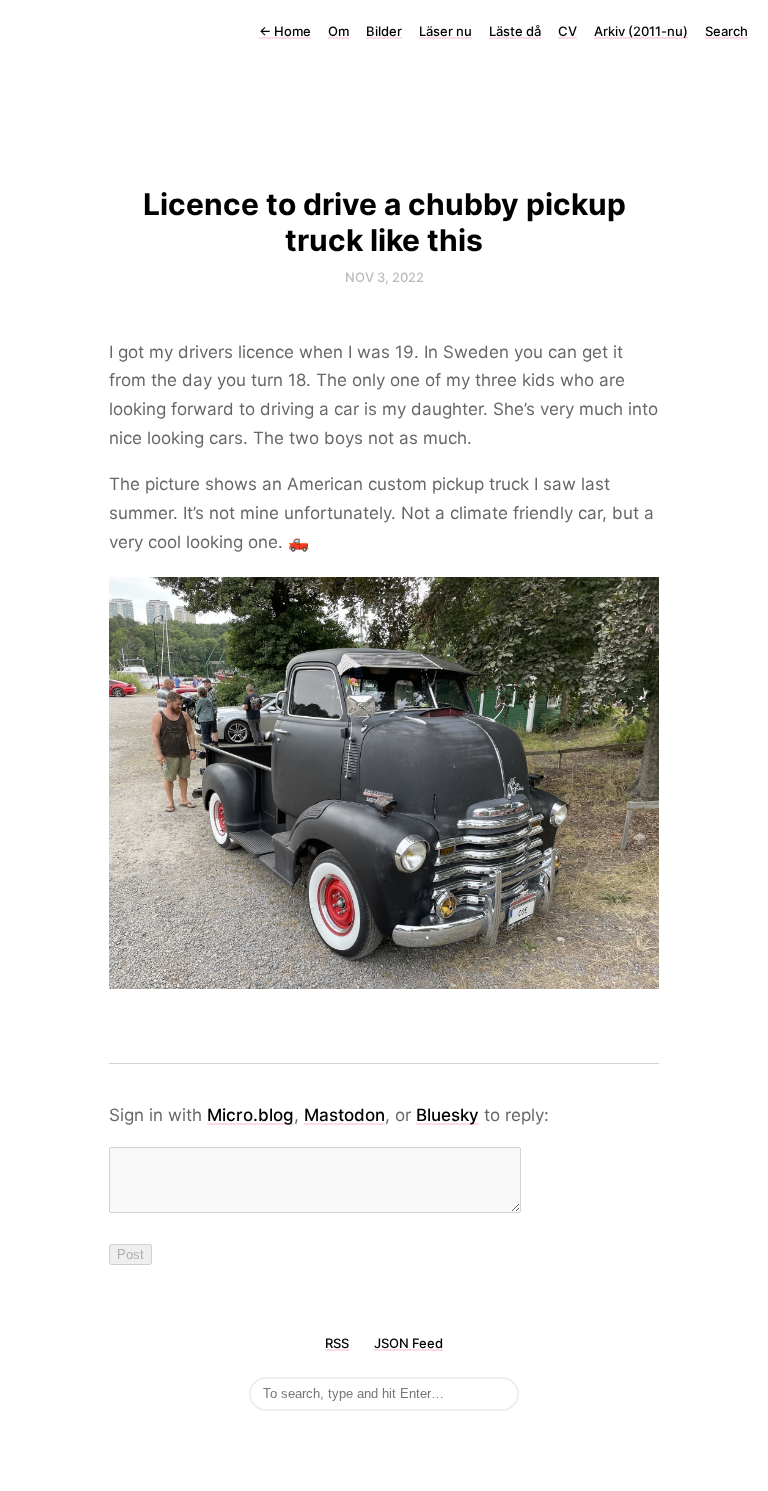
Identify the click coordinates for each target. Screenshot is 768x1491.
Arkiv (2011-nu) (641, 31)
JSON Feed (408, 1343)
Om (338, 31)
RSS (337, 1343)
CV (567, 31)
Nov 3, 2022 (384, 277)
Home (285, 31)
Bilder (384, 31)
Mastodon (344, 1115)
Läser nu (445, 31)
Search (726, 31)
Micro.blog (250, 1115)
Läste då (515, 31)
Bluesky (447, 1115)
